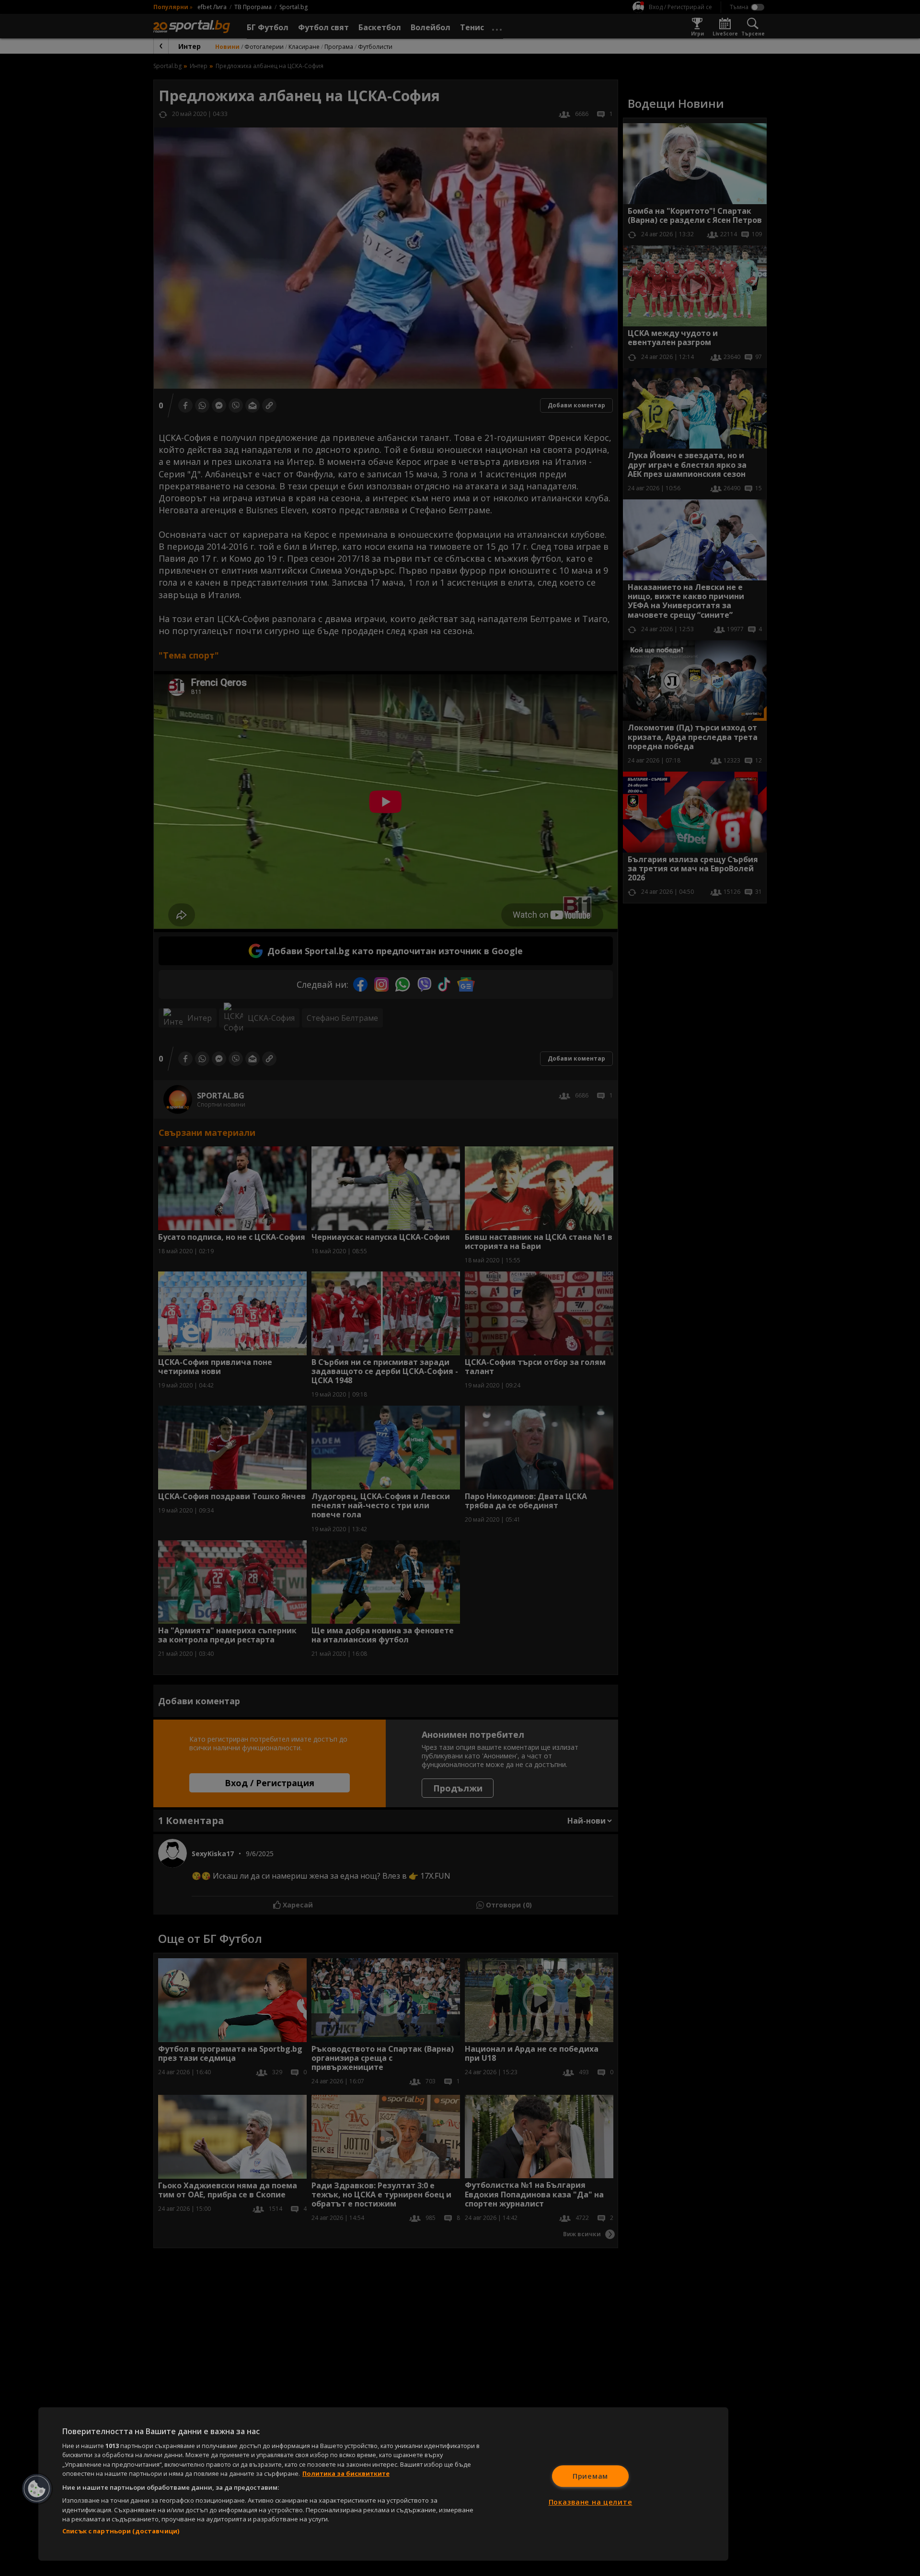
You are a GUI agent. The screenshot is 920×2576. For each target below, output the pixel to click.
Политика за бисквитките (346, 2473)
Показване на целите (591, 2502)
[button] (37, 2489)
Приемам (590, 2476)
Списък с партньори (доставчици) (121, 2531)
